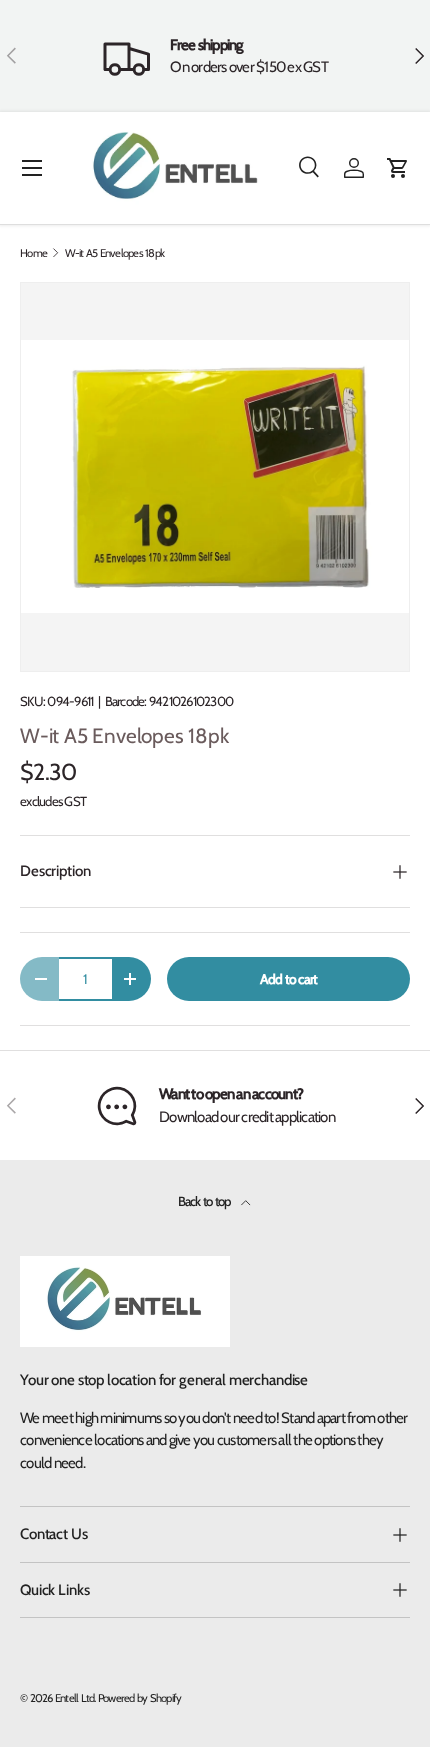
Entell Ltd (75, 1698)
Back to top (205, 1201)
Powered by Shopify (140, 1698)
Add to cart (289, 979)
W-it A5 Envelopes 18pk (115, 253)
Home (33, 253)
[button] (398, 168)
